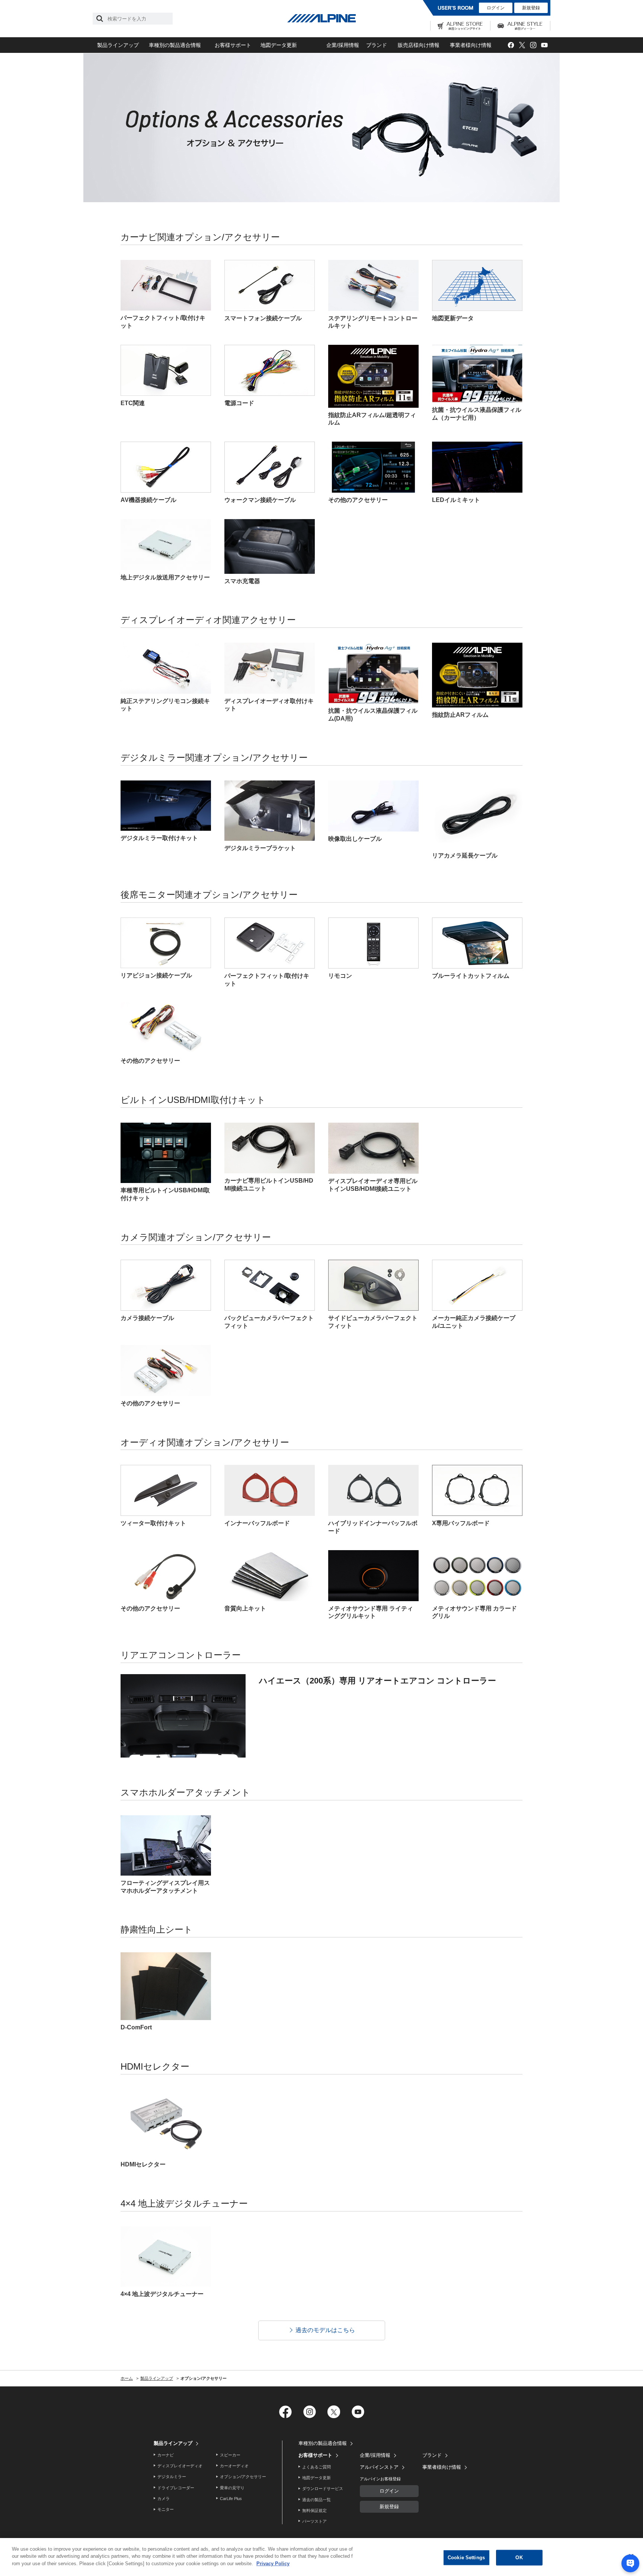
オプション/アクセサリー (243, 2477)
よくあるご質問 (316, 2467)
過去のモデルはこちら (325, 2330)
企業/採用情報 (343, 45)
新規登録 (531, 8)
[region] (321, 2557)
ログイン (496, 8)
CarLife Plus (231, 2499)
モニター (166, 2509)
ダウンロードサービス (323, 2488)
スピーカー (230, 2455)
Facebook (511, 45)
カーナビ (166, 2455)
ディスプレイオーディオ (180, 2466)
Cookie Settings (466, 2558)
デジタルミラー (172, 2477)
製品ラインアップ (118, 45)
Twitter (522, 45)
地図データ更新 (279, 45)
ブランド (377, 45)
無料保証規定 (314, 2510)
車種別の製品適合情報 (175, 45)
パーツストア (314, 2521)
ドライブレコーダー (176, 2488)
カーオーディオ (234, 2466)
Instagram (533, 45)
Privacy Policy (273, 2564)
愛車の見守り (232, 2488)
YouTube (544, 45)
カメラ (164, 2499)
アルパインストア (379, 2467)
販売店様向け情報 (419, 45)
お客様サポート (233, 45)
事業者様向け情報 (471, 45)
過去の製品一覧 (316, 2500)
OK (519, 2558)
